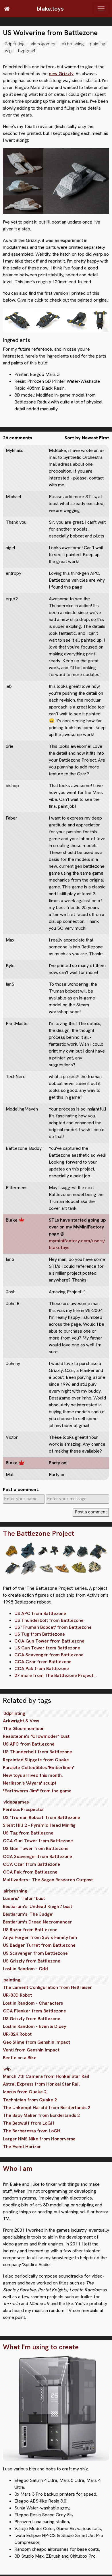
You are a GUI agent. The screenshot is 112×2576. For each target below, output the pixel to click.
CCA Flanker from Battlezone (34, 2011)
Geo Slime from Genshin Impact (36, 2042)
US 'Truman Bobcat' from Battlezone (53, 1627)
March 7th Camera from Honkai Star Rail (46, 2076)
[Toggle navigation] (101, 9)
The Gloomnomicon (24, 1728)
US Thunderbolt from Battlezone (49, 1620)
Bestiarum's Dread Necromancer (37, 1922)
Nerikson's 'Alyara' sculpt (30, 1783)
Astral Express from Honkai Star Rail (41, 2084)
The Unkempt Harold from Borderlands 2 (47, 2108)
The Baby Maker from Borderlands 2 (41, 2115)
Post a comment (91, 1512)
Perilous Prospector (24, 1809)
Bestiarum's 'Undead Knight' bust (37, 1906)
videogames (43, 44)
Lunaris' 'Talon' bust (24, 1898)
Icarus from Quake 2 (25, 2092)
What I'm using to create (41, 2347)
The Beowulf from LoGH (28, 2123)
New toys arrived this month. (33, 1775)
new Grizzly (61, 74)
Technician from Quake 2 (30, 2100)
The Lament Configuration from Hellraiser (47, 1987)
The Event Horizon (22, 2147)
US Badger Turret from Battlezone (39, 1945)
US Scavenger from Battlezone (35, 1953)
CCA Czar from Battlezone (43, 1662)
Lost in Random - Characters (33, 2003)
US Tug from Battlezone (40, 1634)
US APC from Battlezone (40, 1613)
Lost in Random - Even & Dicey (34, 2026)
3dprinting (15, 44)
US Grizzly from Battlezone (32, 1961)
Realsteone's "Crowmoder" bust (36, 1736)
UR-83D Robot (17, 1995)
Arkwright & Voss (21, 1721)
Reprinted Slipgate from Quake (36, 1760)
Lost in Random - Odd (25, 1969)
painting (97, 44)
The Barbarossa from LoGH (32, 2131)
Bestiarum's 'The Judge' (28, 1914)
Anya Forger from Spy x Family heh (40, 1937)
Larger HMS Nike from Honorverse (39, 2139)
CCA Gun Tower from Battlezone (49, 1641)
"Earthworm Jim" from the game (37, 1791)
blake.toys (50, 9)
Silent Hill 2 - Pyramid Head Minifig (39, 1825)
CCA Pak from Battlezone (42, 1669)
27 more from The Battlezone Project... (56, 1675)
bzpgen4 (27, 51)
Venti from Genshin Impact (31, 2050)
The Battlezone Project (38, 1534)
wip (8, 51)
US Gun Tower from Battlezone (47, 1648)
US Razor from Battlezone (30, 1930)
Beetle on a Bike (20, 2058)
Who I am (18, 2169)
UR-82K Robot (17, 2034)
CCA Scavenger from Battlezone (49, 1655)
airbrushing (73, 44)
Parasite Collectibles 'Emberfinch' (38, 1768)
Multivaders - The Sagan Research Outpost (48, 1880)
